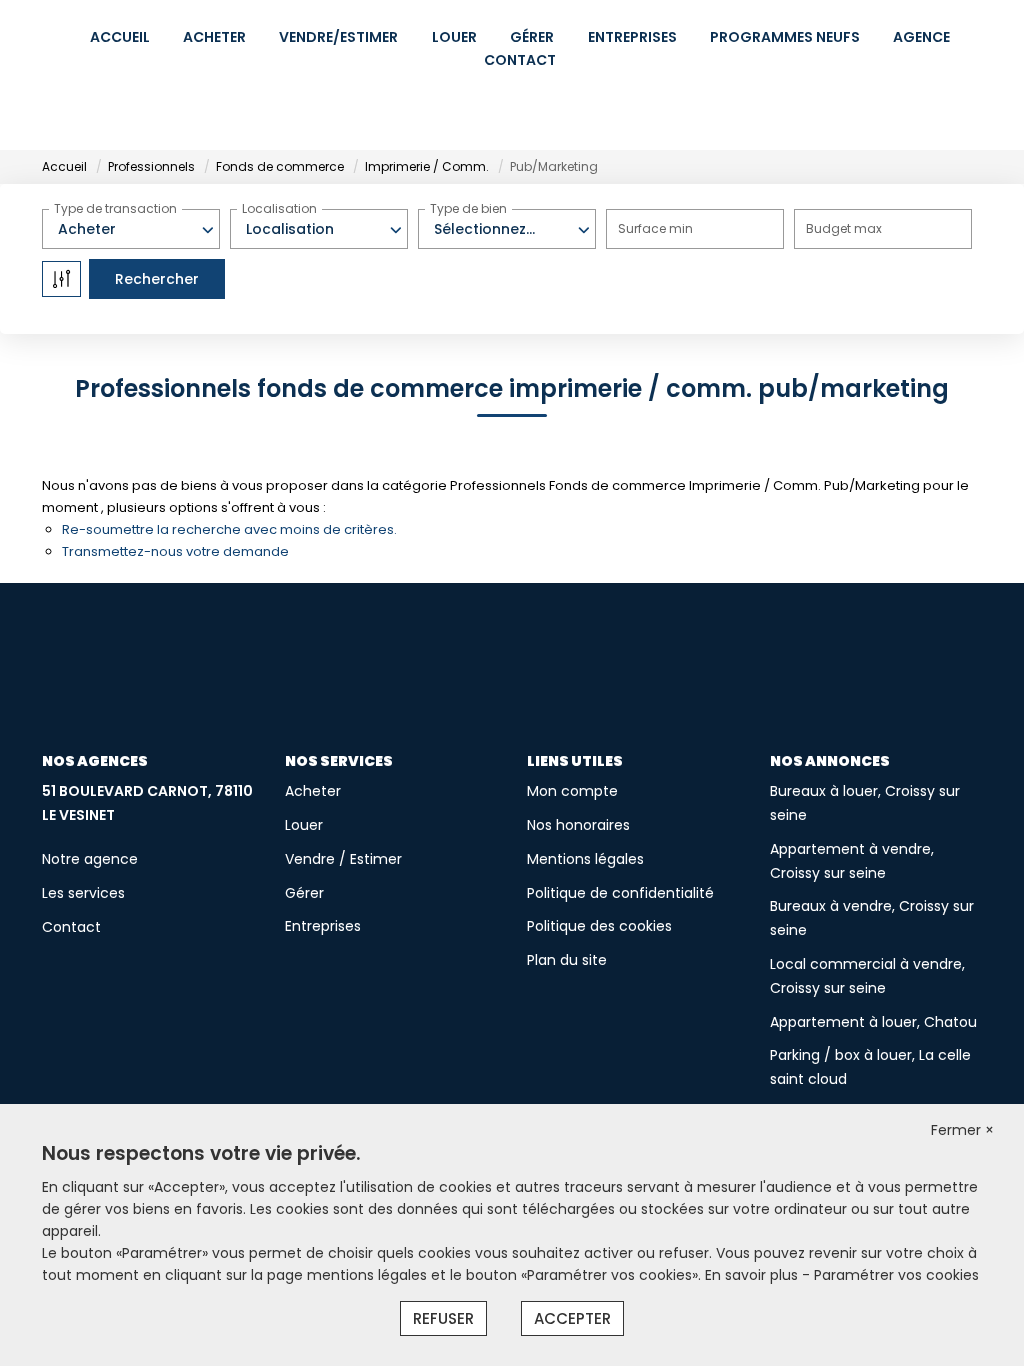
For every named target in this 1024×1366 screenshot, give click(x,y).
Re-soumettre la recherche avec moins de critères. (229, 529)
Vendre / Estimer (343, 859)
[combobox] (131, 229)
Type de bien (468, 208)
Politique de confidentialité (620, 893)
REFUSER (443, 1318)
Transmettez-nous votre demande (175, 551)
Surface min (655, 228)
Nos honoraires (578, 825)
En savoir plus (753, 1275)
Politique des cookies (599, 926)
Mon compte (572, 791)
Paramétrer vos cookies (896, 1275)
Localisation (279, 208)
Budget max (844, 228)
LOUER (454, 37)
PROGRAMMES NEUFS (785, 37)
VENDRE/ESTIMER (338, 37)
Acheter (313, 791)
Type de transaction (115, 208)
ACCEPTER (572, 1318)
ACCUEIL (120, 37)
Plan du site (567, 960)
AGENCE (921, 37)
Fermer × (962, 1130)
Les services (83, 893)
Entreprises (323, 926)
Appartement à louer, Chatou (873, 1022)
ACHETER (214, 37)
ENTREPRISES (632, 37)
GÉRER (532, 37)
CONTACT (520, 60)
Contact (71, 927)
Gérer (304, 893)
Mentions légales (585, 859)
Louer (304, 825)
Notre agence (90, 859)
